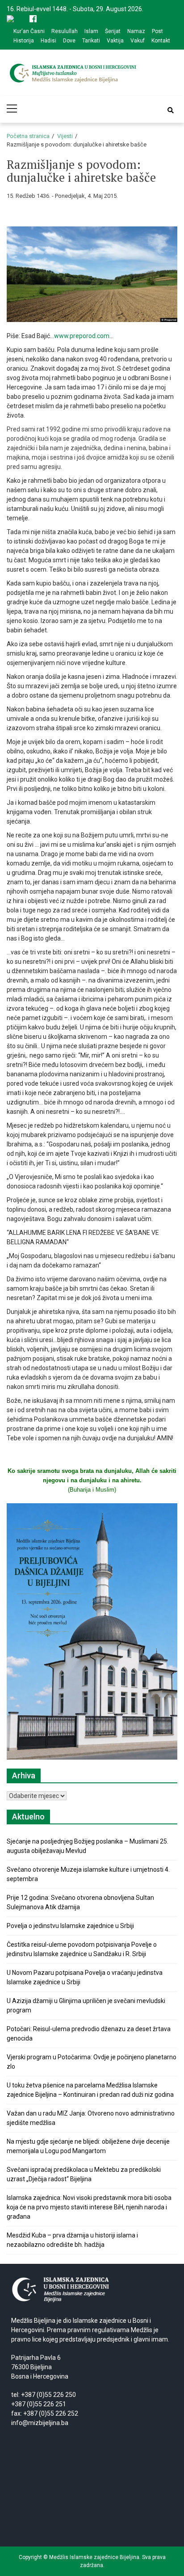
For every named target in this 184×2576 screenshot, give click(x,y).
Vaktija (115, 41)
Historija (24, 41)
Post (157, 31)
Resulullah (65, 31)
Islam (91, 31)
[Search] (171, 110)
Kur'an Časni (29, 31)
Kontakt (161, 41)
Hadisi (48, 41)
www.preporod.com (82, 336)
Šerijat (113, 31)
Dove (69, 41)
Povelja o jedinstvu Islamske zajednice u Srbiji (70, 1926)
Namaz (136, 31)
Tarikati (91, 41)
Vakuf (138, 41)
